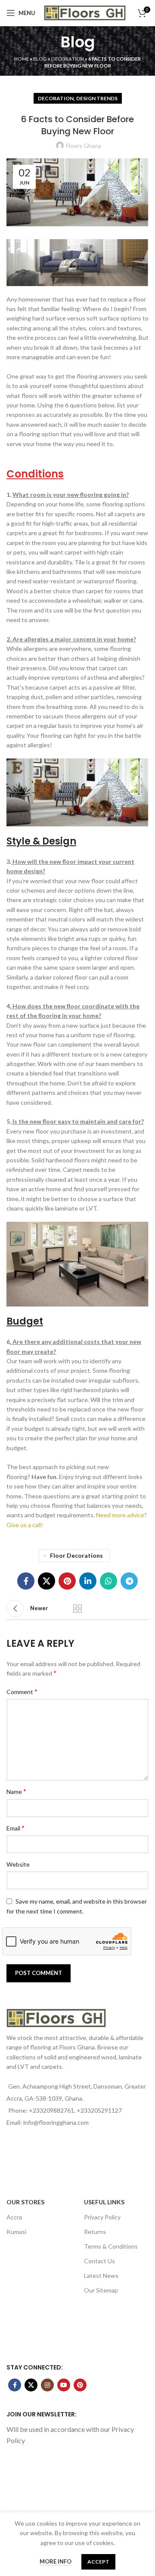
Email (15, 1828)
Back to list (77, 1608)
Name (16, 1791)
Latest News (101, 2276)
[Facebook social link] (26, 1581)
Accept (98, 2562)
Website (18, 1864)
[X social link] (46, 1581)
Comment (22, 1691)
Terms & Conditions (111, 2246)
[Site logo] (85, 12)
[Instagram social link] (47, 2385)
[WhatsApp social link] (108, 1581)
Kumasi (16, 2232)
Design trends (97, 98)
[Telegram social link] (129, 1581)
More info (56, 2561)
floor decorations (76, 1555)
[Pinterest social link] (67, 1581)
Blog (40, 59)
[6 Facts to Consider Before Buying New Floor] (77, 263)
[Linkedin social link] (88, 1581)
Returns (95, 2232)
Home (22, 59)
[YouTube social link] (64, 2385)
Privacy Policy (102, 2217)
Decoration (68, 59)
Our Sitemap (101, 2290)
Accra (14, 2217)
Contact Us (99, 2261)
